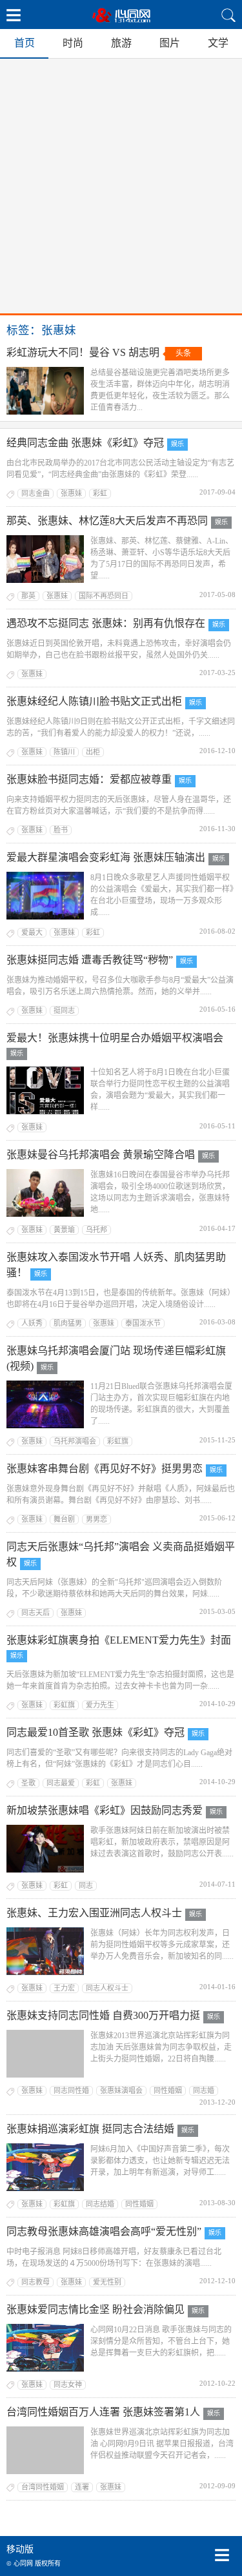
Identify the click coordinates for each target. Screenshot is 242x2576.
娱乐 (177, 444)
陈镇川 (64, 752)
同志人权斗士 (107, 1988)
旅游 (121, 43)
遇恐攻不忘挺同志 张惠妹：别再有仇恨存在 (106, 623)
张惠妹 (71, 493)
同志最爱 (61, 1783)
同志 (86, 1885)
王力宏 (64, 1988)
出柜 (93, 752)
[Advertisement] (121, 186)
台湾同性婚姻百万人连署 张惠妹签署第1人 (103, 2412)
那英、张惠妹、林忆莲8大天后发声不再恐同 (107, 521)
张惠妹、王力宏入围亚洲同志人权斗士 (94, 1913)
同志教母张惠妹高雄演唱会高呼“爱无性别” (104, 2231)
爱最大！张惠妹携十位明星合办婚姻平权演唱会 (115, 1038)
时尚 (73, 43)
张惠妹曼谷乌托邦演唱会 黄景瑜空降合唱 (101, 1155)
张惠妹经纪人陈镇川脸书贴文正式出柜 (94, 701)
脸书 (61, 830)
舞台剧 (64, 1519)
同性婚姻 (168, 2090)
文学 (218, 43)
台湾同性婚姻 (43, 2487)
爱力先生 (100, 1705)
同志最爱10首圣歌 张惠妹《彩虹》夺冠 (96, 1732)
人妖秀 (32, 1323)
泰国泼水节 (143, 1323)
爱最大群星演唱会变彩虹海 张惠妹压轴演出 (106, 857)
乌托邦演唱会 (75, 1441)
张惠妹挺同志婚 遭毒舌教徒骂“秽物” (90, 960)
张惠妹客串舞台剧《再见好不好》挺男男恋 (105, 1469)
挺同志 (64, 1010)
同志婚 (204, 2090)
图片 (170, 43)
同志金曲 (35, 493)
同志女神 (68, 2384)
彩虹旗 (118, 1441)
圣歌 (28, 1783)
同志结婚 (100, 2204)
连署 (82, 2487)
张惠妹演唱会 (121, 2090)
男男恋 (96, 1519)
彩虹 (100, 493)
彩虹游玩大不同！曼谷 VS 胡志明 (83, 352)
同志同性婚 (71, 2090)
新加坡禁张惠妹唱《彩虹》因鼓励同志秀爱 (105, 1810)
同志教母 (35, 2282)
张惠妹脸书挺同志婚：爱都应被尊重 (89, 779)
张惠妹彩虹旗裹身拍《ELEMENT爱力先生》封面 (119, 1640)
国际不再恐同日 (104, 596)
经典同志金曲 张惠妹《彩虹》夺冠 (85, 443)
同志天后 (35, 1613)
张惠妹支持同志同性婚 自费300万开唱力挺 (103, 2015)
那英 (28, 596)
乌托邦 (96, 1230)
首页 (25, 43)
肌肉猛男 (68, 1323)
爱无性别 (107, 2282)
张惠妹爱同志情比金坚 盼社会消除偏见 (96, 2309)
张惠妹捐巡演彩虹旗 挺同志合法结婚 (90, 2129)
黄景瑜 (64, 1230)
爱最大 (32, 932)
